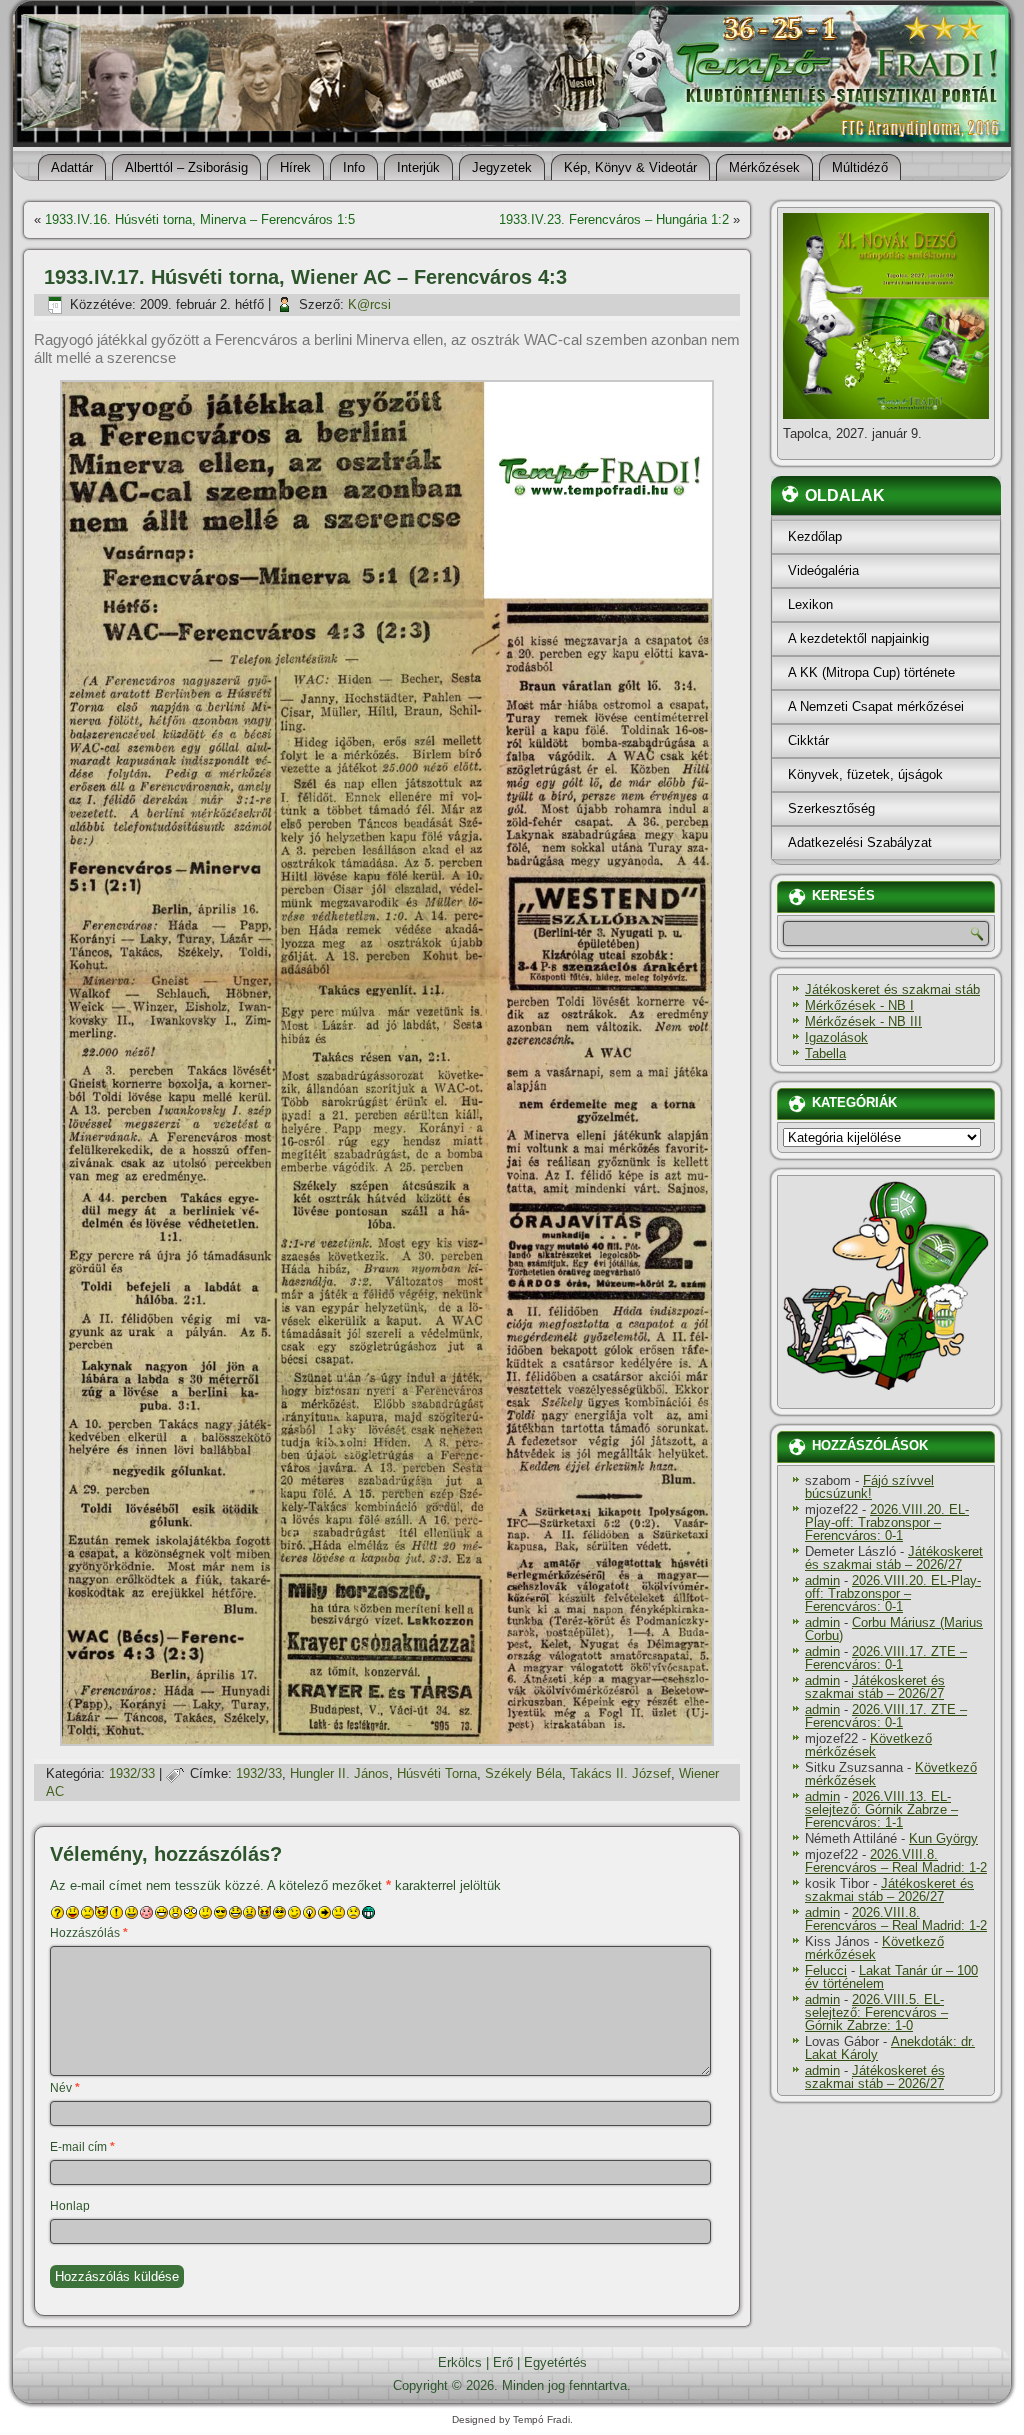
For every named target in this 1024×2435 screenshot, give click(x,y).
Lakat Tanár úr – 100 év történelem (891, 1977)
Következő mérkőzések (868, 1745)
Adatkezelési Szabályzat (860, 842)
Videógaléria (823, 570)
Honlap (70, 2206)
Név (65, 2088)
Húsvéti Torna (437, 1773)
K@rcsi (369, 304)
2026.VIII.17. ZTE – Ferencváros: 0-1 (886, 1658)
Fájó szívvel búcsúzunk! (869, 1487)
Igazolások (836, 1037)
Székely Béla (523, 1773)
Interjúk (418, 167)
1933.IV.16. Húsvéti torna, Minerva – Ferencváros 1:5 (200, 219)
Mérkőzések (764, 167)
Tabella (825, 1053)
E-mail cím (82, 2147)
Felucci (826, 1970)
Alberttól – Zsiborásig (186, 167)
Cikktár (808, 740)
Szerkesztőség (831, 808)
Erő (503, 2362)
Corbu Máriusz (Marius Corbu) (894, 1629)
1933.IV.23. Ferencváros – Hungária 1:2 (614, 219)
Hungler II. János (339, 1773)
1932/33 (132, 1773)
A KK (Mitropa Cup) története (871, 672)
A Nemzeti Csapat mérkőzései (876, 706)
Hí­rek (295, 167)
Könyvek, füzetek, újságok (865, 774)
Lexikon (810, 604)
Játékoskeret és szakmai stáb (892, 989)
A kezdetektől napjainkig (858, 638)
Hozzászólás (89, 1933)
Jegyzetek (502, 167)
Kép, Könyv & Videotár (630, 167)
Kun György (943, 1838)
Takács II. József (620, 1773)
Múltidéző (860, 167)
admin (822, 1580)
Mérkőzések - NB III (863, 1021)
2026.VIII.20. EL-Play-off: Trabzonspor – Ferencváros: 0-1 (887, 1522)
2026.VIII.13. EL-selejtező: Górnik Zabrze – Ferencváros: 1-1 (881, 1809)
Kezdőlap (815, 536)
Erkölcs (460, 2362)
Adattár (72, 167)
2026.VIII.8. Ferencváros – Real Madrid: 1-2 (896, 1861)
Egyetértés (555, 2362)
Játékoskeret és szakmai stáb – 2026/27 (894, 1558)
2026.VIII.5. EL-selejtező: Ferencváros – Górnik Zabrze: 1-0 (876, 2012)
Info (354, 167)
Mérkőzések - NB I (859, 1005)
